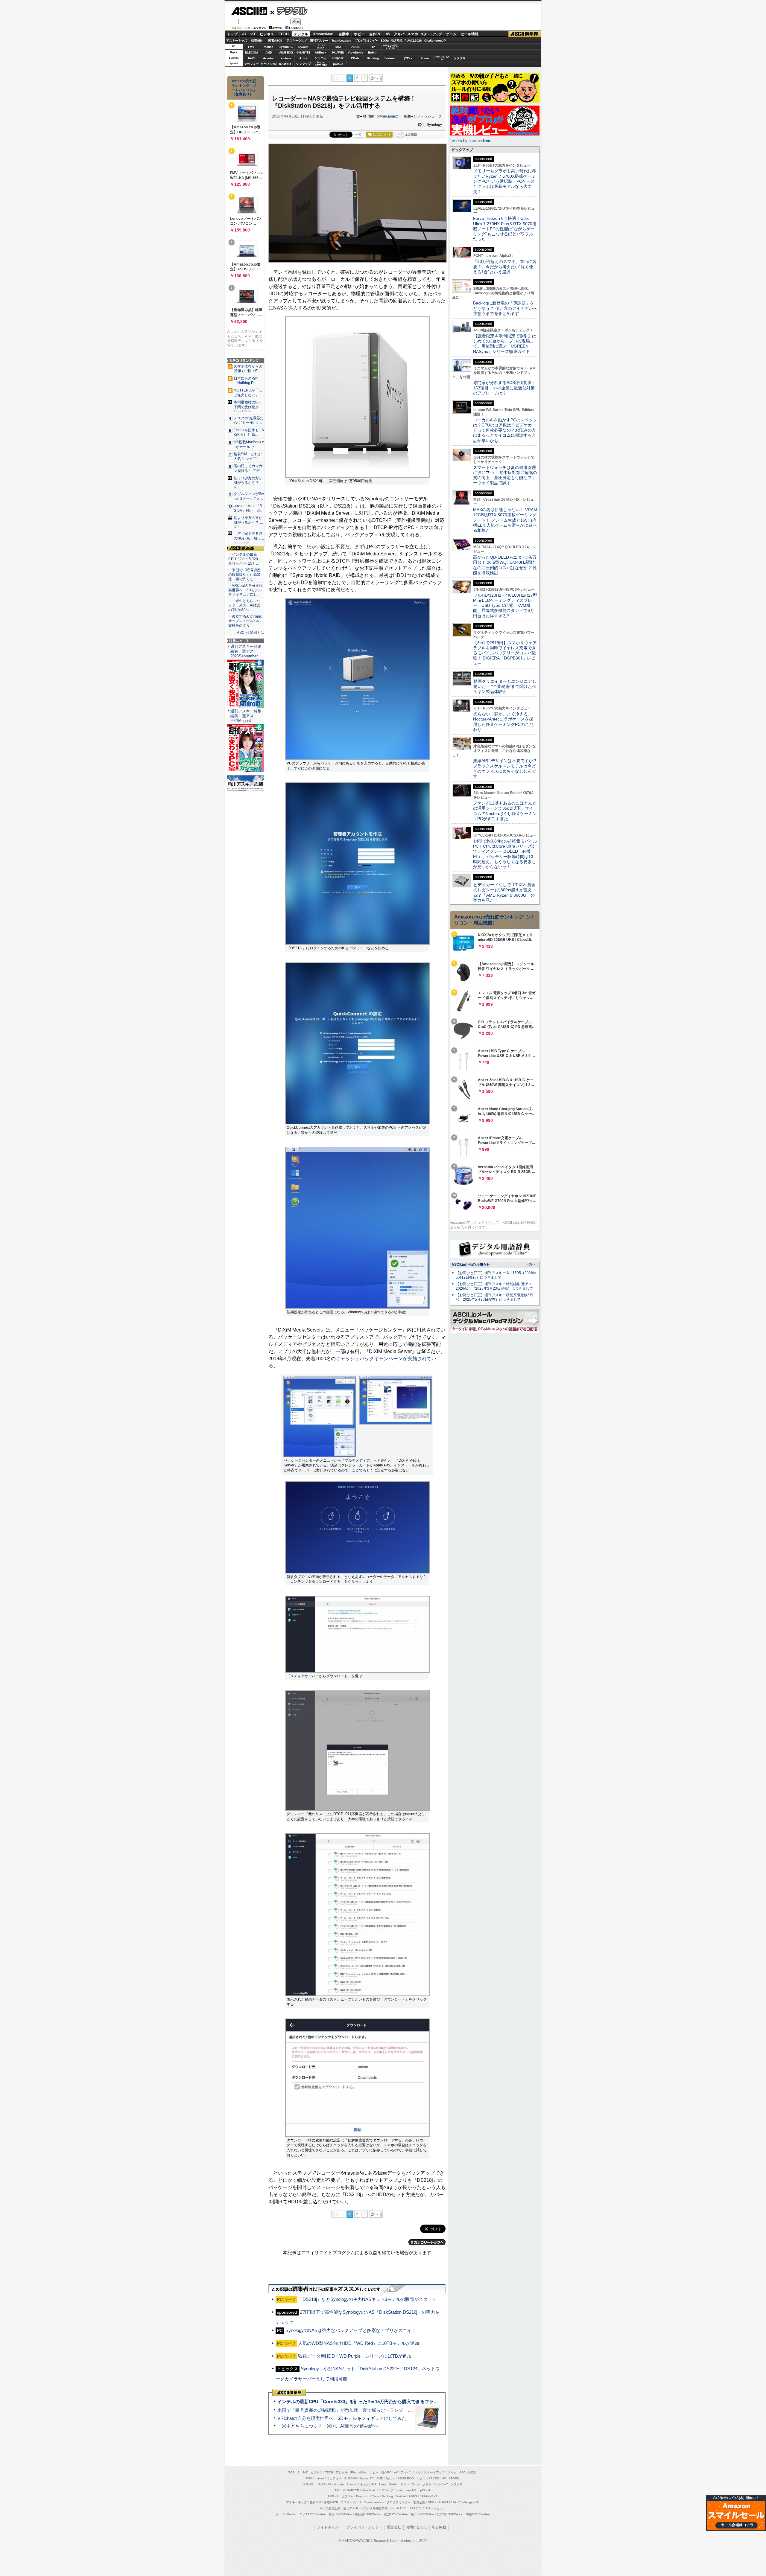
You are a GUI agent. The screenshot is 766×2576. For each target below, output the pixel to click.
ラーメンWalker (286, 2514)
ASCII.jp (249, 11)
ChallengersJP (435, 41)
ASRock (321, 52)
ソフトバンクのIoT (442, 58)
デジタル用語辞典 (376, 2508)
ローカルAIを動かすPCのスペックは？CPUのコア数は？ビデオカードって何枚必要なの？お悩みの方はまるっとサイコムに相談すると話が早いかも (505, 430)
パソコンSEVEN (321, 47)
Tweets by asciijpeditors (471, 141)
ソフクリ (460, 58)
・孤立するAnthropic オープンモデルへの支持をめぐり (246, 621)
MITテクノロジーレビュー (428, 2508)
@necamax (387, 116)
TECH (284, 34)
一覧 (358, 135)
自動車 (344, 34)
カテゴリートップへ (427, 2242)
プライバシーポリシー (364, 2527)
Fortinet (390, 58)
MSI (338, 47)
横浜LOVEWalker (340, 2514)
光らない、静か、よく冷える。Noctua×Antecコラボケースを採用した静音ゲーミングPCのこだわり (503, 722)
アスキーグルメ (297, 41)
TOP (292, 2472)
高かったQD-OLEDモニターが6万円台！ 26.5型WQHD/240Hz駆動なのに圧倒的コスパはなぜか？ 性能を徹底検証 (505, 565)
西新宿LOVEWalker (368, 2514)
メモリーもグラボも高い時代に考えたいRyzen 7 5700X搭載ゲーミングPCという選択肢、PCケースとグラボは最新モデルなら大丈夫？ (505, 181)
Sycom (303, 47)
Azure (303, 58)
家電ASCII (275, 41)
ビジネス (267, 34)
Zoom (425, 58)
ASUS (355, 47)
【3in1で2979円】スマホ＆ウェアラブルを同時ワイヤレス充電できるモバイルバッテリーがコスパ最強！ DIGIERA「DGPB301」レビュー (505, 653)
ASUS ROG (286, 52)
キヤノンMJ (269, 64)
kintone (286, 58)
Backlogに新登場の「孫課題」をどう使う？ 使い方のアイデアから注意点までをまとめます (505, 308)
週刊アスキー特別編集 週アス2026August (246, 716)
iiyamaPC (286, 47)
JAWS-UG (324, 2484)
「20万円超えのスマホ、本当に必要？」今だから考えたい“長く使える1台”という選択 (505, 267)
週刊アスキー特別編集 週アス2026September (246, 651)
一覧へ (531, 1264)
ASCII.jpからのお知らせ (471, 1265)
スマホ (413, 34)
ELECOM (251, 52)
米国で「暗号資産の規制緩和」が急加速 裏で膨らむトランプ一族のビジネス (356, 2410)
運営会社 (394, 2527)
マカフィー (251, 64)
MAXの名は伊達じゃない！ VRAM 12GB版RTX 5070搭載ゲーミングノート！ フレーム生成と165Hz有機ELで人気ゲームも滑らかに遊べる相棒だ (505, 520)
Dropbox (338, 58)
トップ (232, 34)
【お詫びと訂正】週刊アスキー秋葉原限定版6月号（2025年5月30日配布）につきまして (494, 1297)
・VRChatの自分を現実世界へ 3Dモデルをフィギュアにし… (246, 590)
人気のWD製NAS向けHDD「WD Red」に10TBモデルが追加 (359, 2343)
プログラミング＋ (399, 2502)
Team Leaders (374, 2502)
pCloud (338, 64)
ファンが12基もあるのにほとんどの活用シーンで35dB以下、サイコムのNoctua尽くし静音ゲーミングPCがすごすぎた (505, 811)
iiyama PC (367, 2478)
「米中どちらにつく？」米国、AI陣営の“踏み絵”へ (328, 2426)
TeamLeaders (341, 41)
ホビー (359, 34)
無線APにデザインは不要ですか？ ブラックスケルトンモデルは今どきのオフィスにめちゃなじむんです (507, 768)
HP (373, 47)
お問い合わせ (417, 2527)
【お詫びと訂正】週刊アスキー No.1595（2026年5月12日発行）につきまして (496, 1275)
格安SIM (257, 41)
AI (244, 34)
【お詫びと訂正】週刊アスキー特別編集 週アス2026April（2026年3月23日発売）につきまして (494, 1286)
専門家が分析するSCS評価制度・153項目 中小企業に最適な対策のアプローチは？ (504, 388)
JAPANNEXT (286, 64)
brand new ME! (407, 2490)
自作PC (375, 34)
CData (355, 58)
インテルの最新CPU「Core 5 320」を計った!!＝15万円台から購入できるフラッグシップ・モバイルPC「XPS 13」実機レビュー (406, 2401)
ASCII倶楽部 (525, 34)
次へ (375, 78)
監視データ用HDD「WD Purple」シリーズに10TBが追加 (355, 2356)
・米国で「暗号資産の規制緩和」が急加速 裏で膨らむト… (244, 575)
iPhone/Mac (323, 34)
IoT (253, 34)
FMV (251, 47)
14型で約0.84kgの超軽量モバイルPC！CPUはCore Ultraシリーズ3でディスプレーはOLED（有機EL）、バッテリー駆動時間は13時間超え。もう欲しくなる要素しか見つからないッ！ (505, 854)
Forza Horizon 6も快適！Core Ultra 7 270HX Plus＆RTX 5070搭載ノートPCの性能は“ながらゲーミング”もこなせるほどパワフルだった (505, 229)
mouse (269, 47)
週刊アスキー (319, 41)
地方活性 (397, 41)
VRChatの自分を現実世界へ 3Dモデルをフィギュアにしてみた (342, 2418)
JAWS (251, 58)
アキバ (399, 34)
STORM (454, 2478)
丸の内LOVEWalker (450, 2514)
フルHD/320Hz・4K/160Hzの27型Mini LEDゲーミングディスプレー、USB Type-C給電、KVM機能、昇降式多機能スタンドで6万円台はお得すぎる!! (505, 605)
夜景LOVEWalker (396, 2514)
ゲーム (451, 34)
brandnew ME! (321, 64)
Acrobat (269, 58)
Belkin (373, 52)
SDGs (385, 41)
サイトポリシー (329, 2527)
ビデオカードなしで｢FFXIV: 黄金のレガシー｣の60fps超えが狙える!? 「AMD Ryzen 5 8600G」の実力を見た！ (504, 892)
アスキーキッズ (237, 41)
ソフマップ (303, 64)
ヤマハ (408, 58)
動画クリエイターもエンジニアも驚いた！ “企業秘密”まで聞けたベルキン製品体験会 (505, 687)
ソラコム (321, 58)
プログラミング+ (366, 41)
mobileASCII (399, 2508)
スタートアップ (431, 34)
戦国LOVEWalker (478, 2514)
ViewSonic (355, 52)
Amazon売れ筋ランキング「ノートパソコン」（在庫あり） (244, 88)
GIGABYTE (303, 53)
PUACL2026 (413, 41)
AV (388, 34)
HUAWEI (338, 52)
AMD (269, 52)
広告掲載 (439, 2527)
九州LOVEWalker (422, 2514)
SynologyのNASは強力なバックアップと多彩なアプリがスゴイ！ (351, 2330)
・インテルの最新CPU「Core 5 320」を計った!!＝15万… (245, 559)
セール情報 (469, 34)
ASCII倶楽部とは (251, 633)
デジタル (289, 11)
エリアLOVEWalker (313, 2514)
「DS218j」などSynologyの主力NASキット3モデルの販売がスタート (367, 2299)
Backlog (373, 58)
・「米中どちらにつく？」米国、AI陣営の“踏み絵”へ (244, 605)
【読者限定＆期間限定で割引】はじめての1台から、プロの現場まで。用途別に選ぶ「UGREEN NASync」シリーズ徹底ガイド (505, 344)
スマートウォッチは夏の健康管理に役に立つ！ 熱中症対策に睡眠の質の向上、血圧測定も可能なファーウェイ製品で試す (505, 475)
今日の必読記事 (330, 2508)
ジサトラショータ (428, 116)
